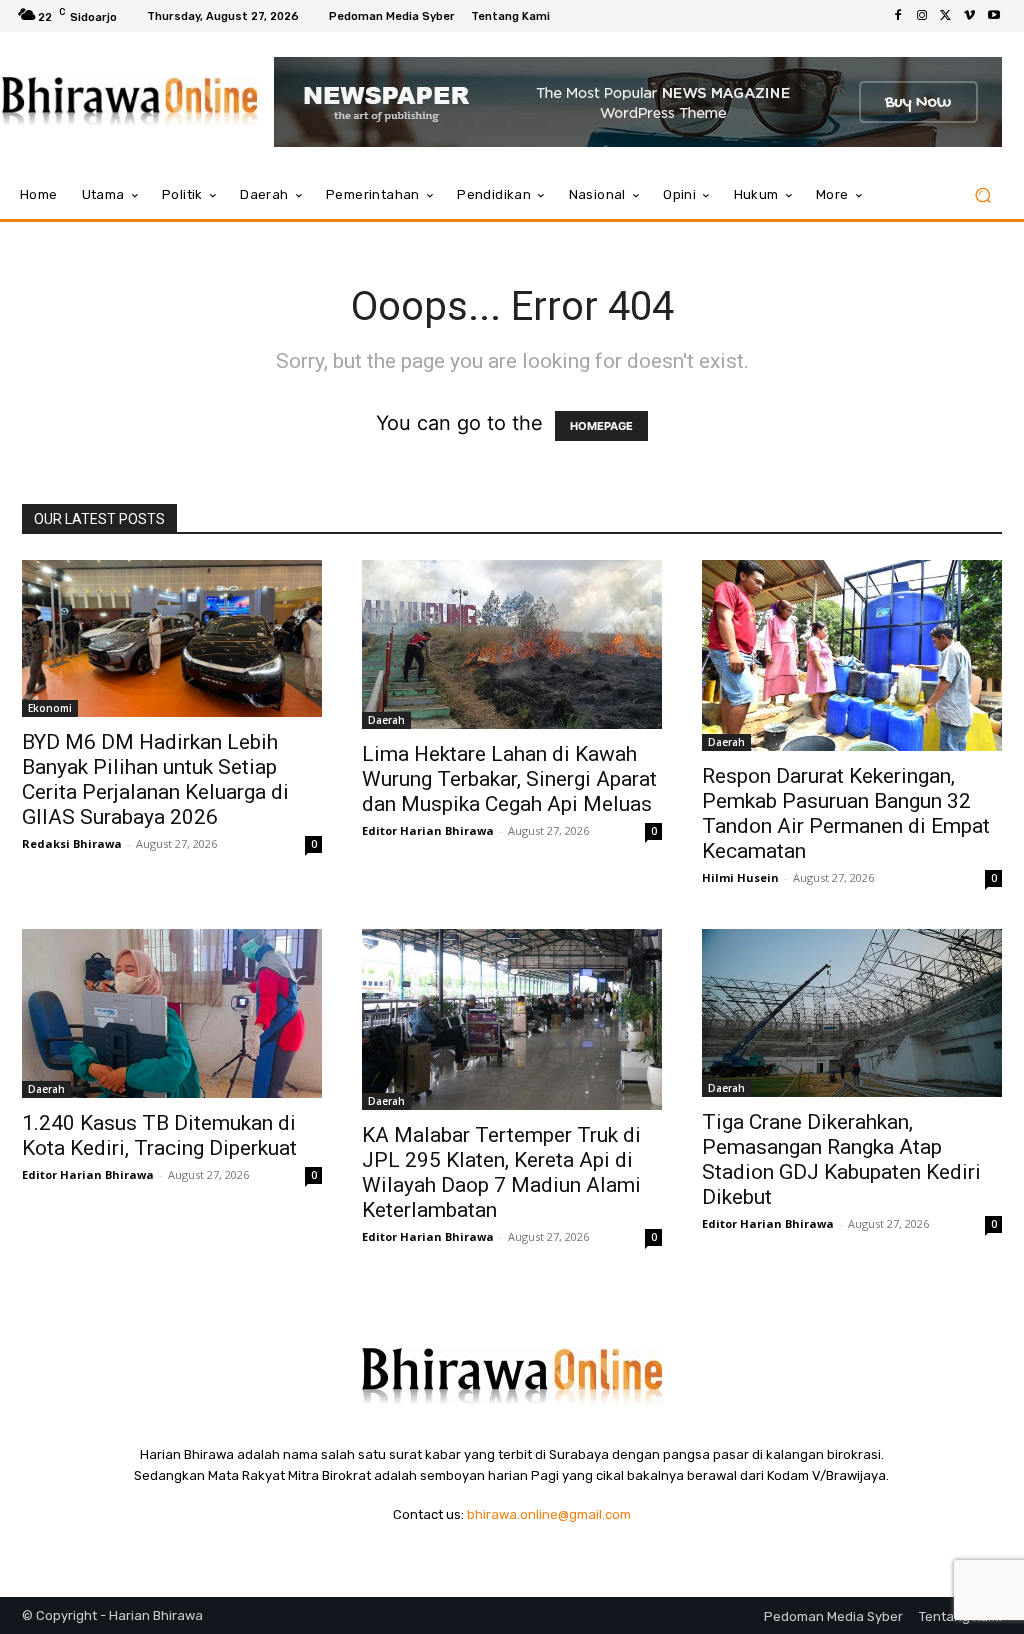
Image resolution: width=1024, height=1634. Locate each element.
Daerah (386, 720)
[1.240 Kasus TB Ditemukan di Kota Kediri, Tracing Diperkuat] (172, 1013)
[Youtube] (994, 16)
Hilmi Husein (740, 877)
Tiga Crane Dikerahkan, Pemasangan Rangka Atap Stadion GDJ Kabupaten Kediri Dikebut (841, 1159)
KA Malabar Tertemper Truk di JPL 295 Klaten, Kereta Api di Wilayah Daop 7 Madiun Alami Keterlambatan (501, 1172)
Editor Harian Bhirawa (428, 830)
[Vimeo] (970, 16)
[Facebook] (898, 16)
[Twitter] (946, 16)
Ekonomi (50, 708)
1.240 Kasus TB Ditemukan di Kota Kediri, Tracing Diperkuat (159, 1135)
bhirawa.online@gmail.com (549, 1514)
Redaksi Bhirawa (72, 843)
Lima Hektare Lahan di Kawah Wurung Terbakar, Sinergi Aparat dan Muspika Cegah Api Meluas (509, 779)
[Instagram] (922, 16)
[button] (982, 195)
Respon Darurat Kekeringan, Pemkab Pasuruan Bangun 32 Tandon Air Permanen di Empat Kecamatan (846, 813)
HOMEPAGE (601, 426)
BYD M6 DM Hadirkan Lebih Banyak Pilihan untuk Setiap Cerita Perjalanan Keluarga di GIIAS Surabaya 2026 (155, 779)
